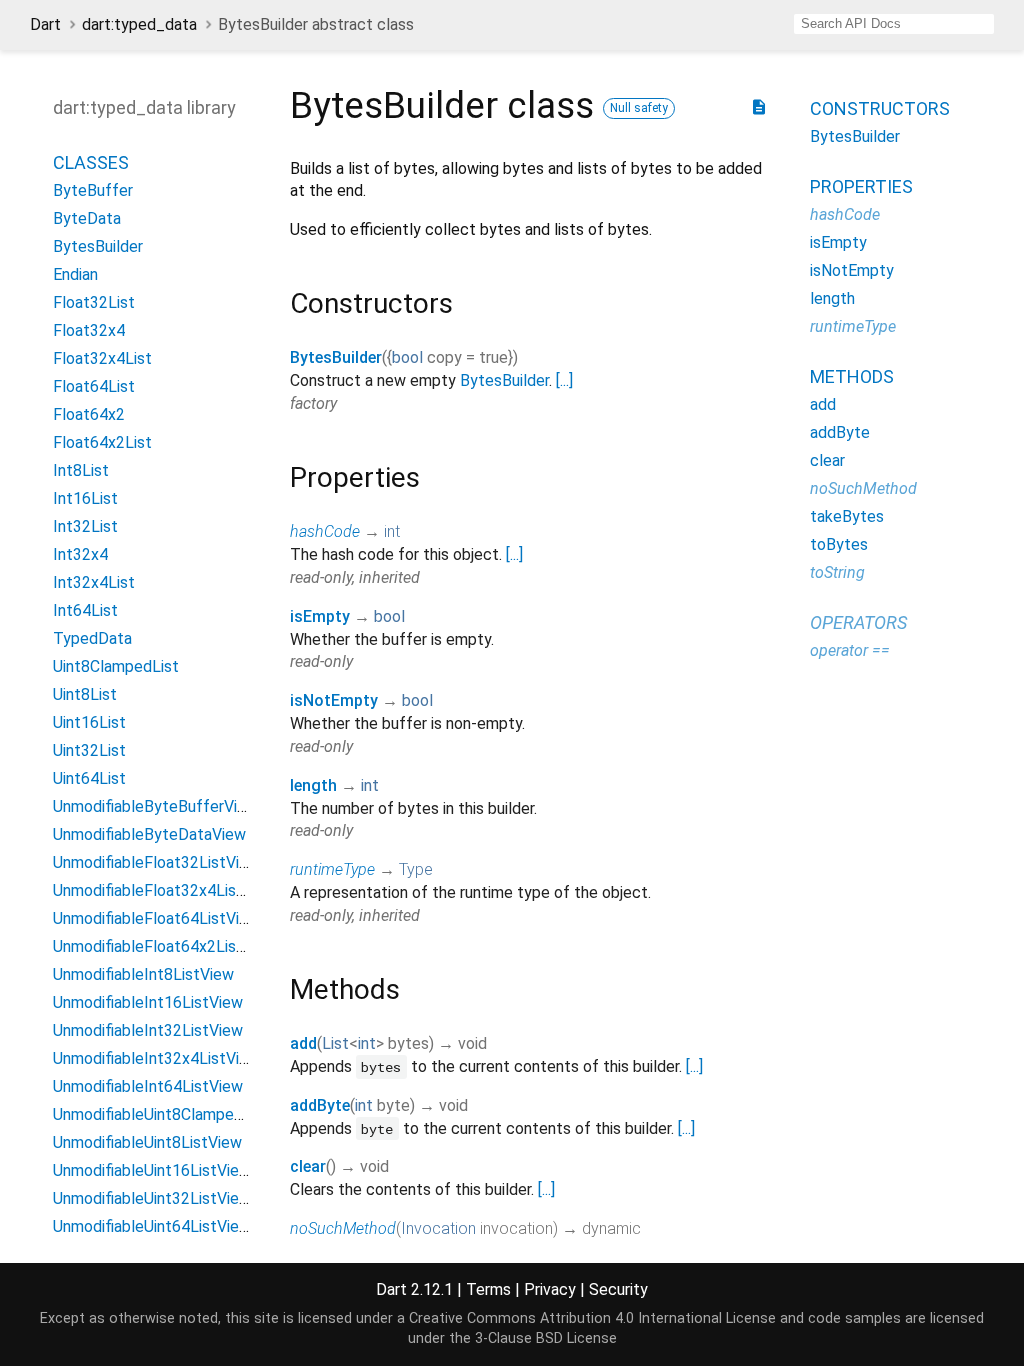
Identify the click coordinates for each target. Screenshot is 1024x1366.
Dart (45, 24)
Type (416, 869)
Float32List (94, 302)
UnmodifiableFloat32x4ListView (165, 890)
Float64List (94, 386)
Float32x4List (102, 358)
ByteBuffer (93, 190)
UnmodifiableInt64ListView (148, 1086)
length (313, 785)
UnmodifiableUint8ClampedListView (178, 1114)
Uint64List (89, 778)
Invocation (438, 1228)
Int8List (81, 470)
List (335, 1043)
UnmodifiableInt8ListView (143, 974)
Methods (852, 376)
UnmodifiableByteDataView (149, 834)
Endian (75, 274)
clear (308, 1166)
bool (407, 357)
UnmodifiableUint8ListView (147, 1142)
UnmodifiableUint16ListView (152, 1170)
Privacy (550, 1289)
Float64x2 (89, 414)
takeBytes (847, 516)
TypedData (92, 638)
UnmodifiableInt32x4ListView (156, 1058)
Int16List (85, 498)
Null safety (639, 108)
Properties (861, 186)
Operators (858, 622)
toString (837, 572)
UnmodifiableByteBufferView (155, 806)
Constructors (880, 108)
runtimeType (332, 869)
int (392, 531)
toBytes (839, 544)
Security (618, 1289)
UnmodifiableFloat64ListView (156, 918)
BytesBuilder (98, 246)
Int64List (85, 610)
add (303, 1043)
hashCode (325, 531)
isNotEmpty (334, 700)
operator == (850, 650)
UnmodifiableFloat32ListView (156, 862)
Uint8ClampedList (116, 666)
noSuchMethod (343, 1228)
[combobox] (894, 24)
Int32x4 (80, 554)
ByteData (87, 218)
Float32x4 (89, 330)
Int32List (85, 526)
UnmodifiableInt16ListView (148, 1002)
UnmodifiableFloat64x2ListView (165, 946)
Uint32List (89, 750)
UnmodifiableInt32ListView (148, 1030)
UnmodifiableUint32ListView (152, 1198)
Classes (91, 162)
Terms (488, 1289)
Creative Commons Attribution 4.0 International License (592, 1318)
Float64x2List (102, 442)
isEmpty (320, 616)
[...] (564, 380)
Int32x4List (94, 582)
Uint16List (89, 722)
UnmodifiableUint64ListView (152, 1226)
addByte (320, 1105)
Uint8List (85, 694)
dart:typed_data (139, 24)
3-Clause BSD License (546, 1338)
